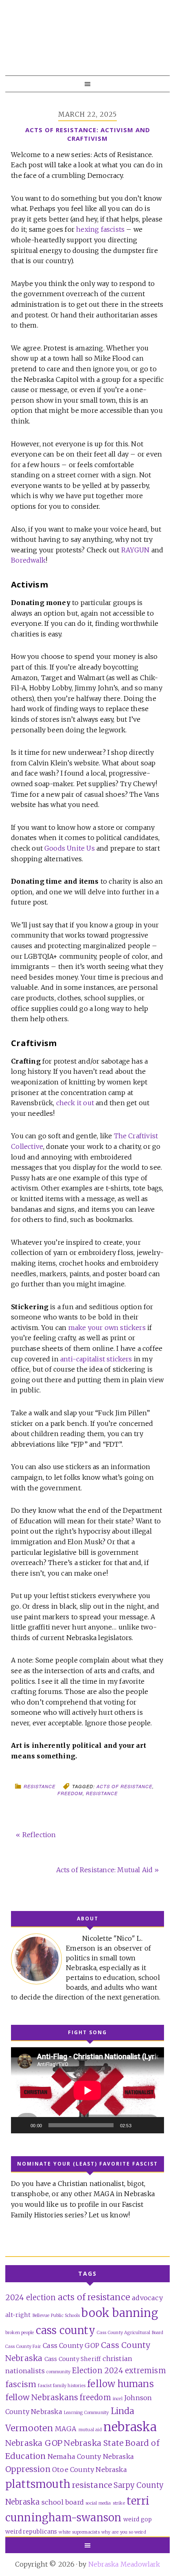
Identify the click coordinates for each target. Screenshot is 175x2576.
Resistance (39, 1786)
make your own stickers (107, 1328)
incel (118, 2399)
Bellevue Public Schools (56, 2316)
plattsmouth (38, 2484)
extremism (145, 2371)
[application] (87, 2090)
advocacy (147, 2298)
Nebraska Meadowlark (85, 45)
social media (98, 2503)
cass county (66, 2330)
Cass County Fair (23, 2347)
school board (63, 2502)
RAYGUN (136, 550)
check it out (75, 1103)
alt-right (18, 2315)
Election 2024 (98, 2371)
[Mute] (140, 2125)
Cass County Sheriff (73, 2359)
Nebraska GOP (34, 2443)
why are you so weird (124, 2532)
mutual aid (90, 2430)
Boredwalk (28, 560)
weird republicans (31, 2532)
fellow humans (120, 2384)
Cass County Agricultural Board (130, 2333)
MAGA (66, 2429)
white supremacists (79, 2532)
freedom (70, 1793)
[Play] (22, 2125)
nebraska (130, 2427)
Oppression (28, 2469)
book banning (120, 2313)
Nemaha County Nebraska (91, 2456)
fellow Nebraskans (42, 2397)
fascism (21, 2384)
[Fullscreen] (153, 2125)
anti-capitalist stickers (96, 1359)
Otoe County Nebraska (90, 2470)
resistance (102, 1793)
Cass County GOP (71, 2345)
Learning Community (86, 2413)
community (58, 2372)
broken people (20, 2333)
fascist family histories (62, 2386)
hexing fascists (100, 229)
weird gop (138, 2519)
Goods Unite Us (70, 848)
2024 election (31, 2298)
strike (119, 2503)
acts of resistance (124, 1786)
